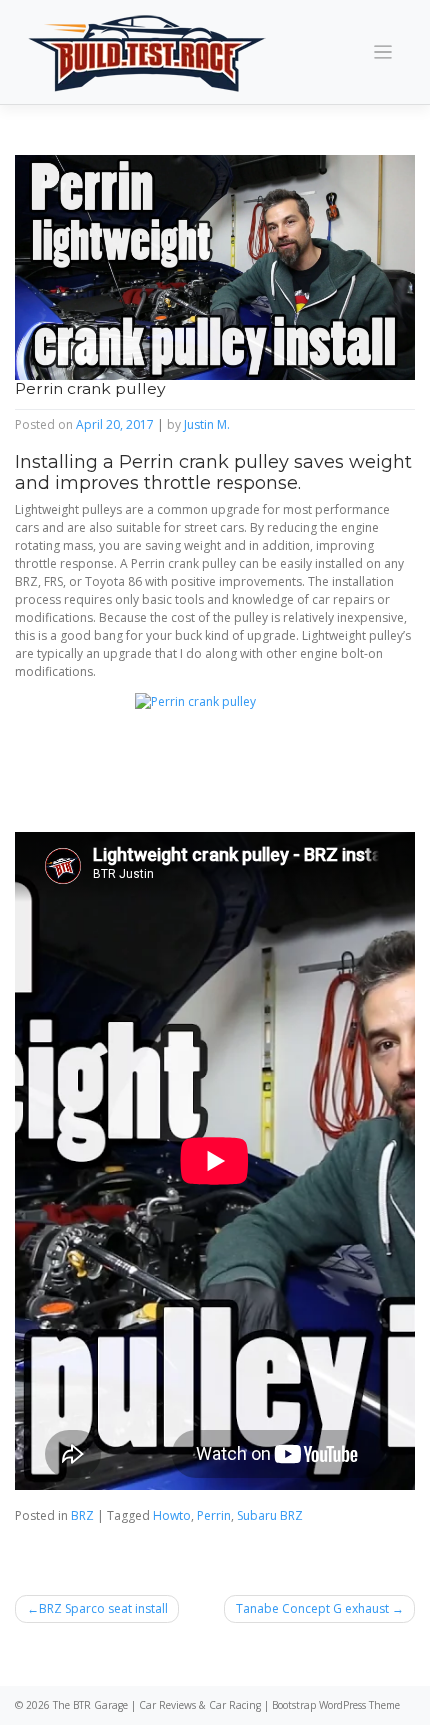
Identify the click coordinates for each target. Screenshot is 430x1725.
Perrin (214, 1515)
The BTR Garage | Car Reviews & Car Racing (157, 1705)
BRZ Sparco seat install (103, 1608)
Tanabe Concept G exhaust (312, 1608)
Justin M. (207, 424)
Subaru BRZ (270, 1515)
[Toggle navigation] (383, 52)
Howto (172, 1515)
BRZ (82, 1515)
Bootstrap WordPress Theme (336, 1705)
